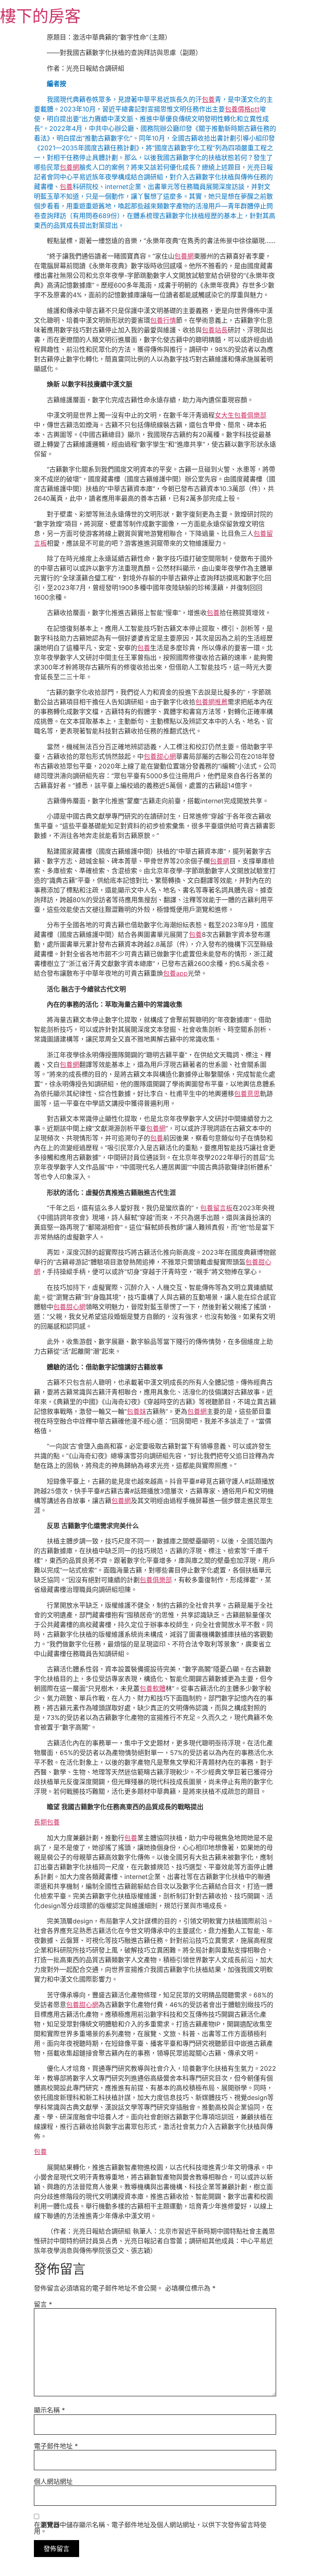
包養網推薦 (212, 702)
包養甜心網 (160, 756)
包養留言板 (216, 1208)
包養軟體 (153, 1688)
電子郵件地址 (56, 2446)
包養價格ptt (242, 109)
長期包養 (47, 1822)
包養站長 (215, 330)
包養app (175, 973)
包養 (208, 99)
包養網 (69, 167)
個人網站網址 (53, 2482)
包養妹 (136, 1411)
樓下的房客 (40, 16)
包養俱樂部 (156, 1580)
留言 (43, 2304)
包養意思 (247, 1094)
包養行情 (163, 320)
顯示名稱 (49, 2410)
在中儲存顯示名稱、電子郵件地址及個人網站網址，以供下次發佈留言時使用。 (150, 2528)
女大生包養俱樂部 (241, 415)
